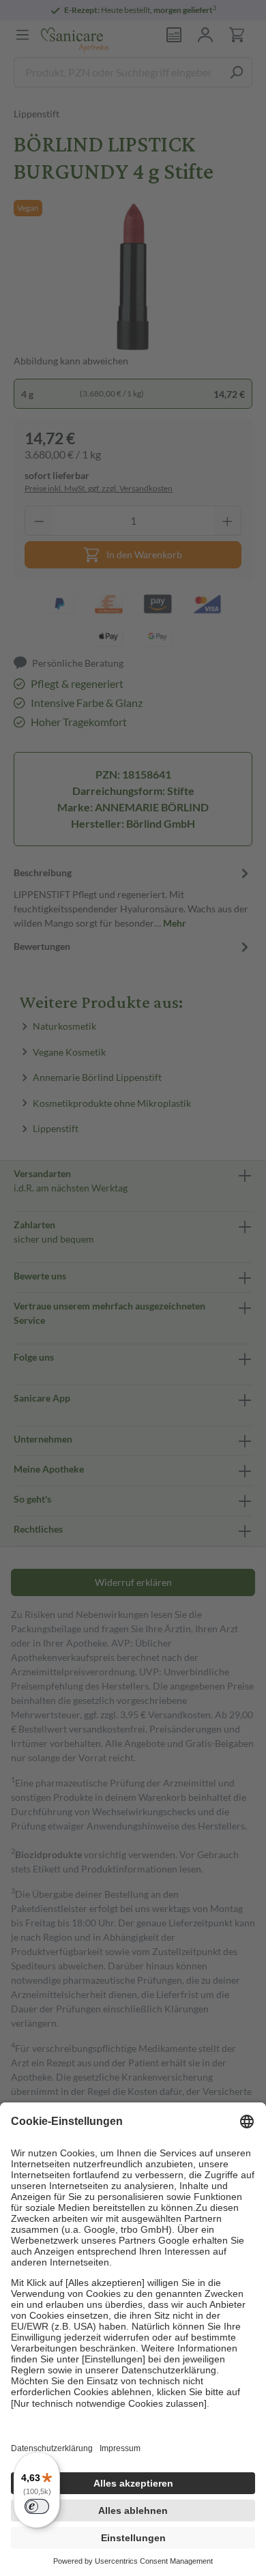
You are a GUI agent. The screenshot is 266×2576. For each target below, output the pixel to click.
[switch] (37, 2506)
